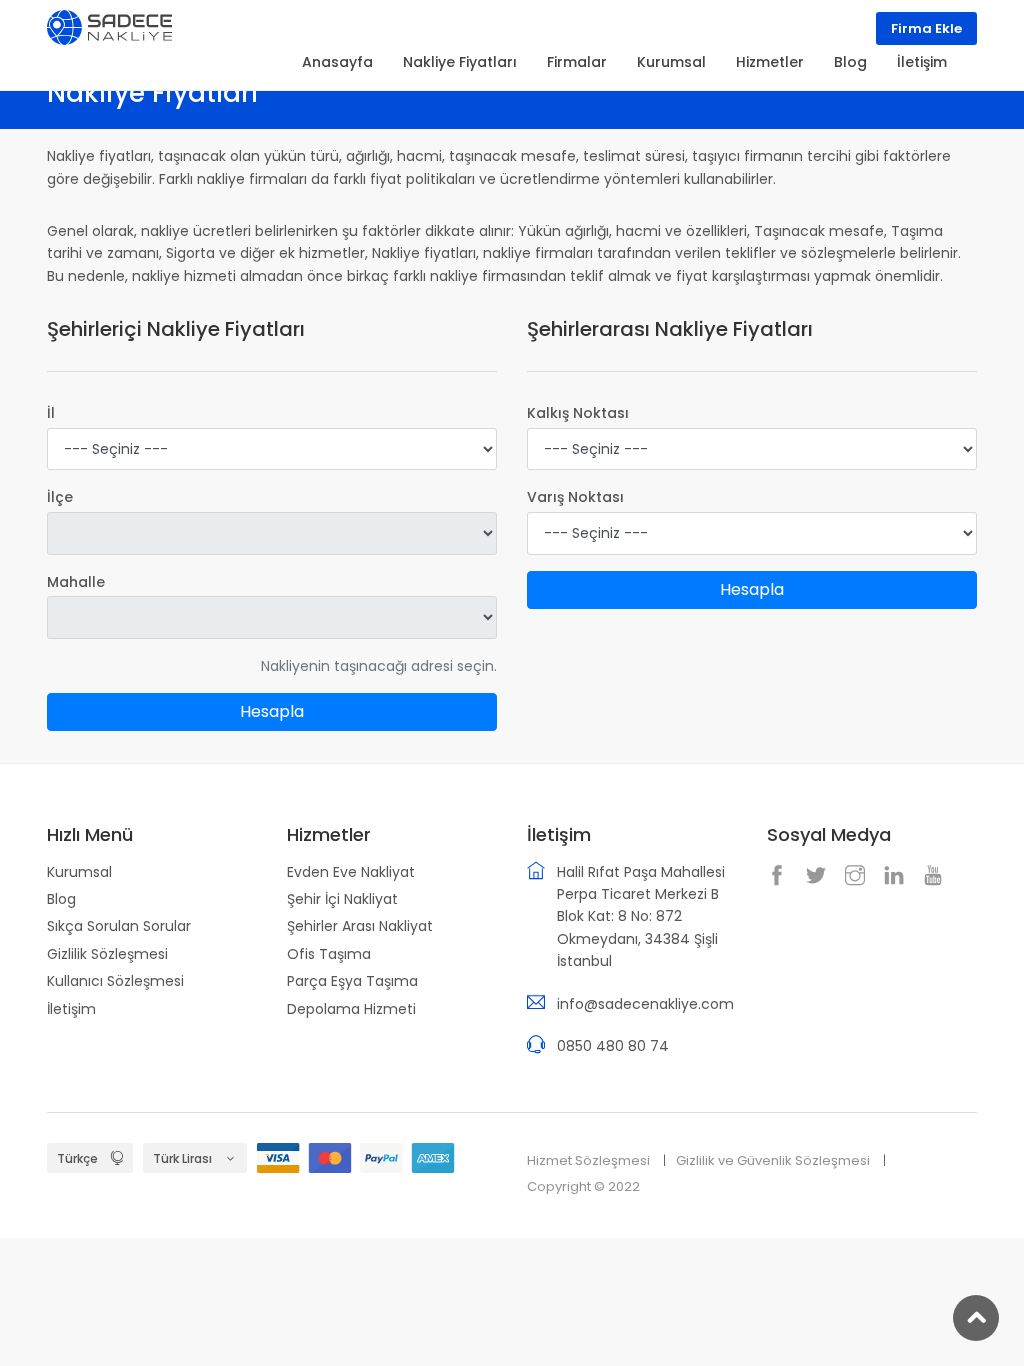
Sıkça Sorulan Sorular (119, 926)
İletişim (71, 1009)
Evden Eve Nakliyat (351, 872)
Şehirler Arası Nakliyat (360, 926)
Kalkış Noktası (578, 413)
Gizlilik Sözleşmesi (107, 954)
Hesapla (272, 711)
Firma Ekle (926, 28)
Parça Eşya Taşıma (352, 981)
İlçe (60, 497)
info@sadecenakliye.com (645, 1004)
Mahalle (76, 582)
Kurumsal (79, 872)
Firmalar (577, 62)
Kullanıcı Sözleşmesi (115, 981)
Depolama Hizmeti (351, 1009)
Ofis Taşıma (329, 954)
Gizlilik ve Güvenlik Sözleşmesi (773, 1160)
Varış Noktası (575, 497)
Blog (61, 899)
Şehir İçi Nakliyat (342, 899)
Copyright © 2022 (583, 1186)
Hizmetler (770, 62)
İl (51, 413)
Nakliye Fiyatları (460, 62)
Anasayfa (337, 62)
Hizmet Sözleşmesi (588, 1160)
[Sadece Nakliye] (109, 26)
